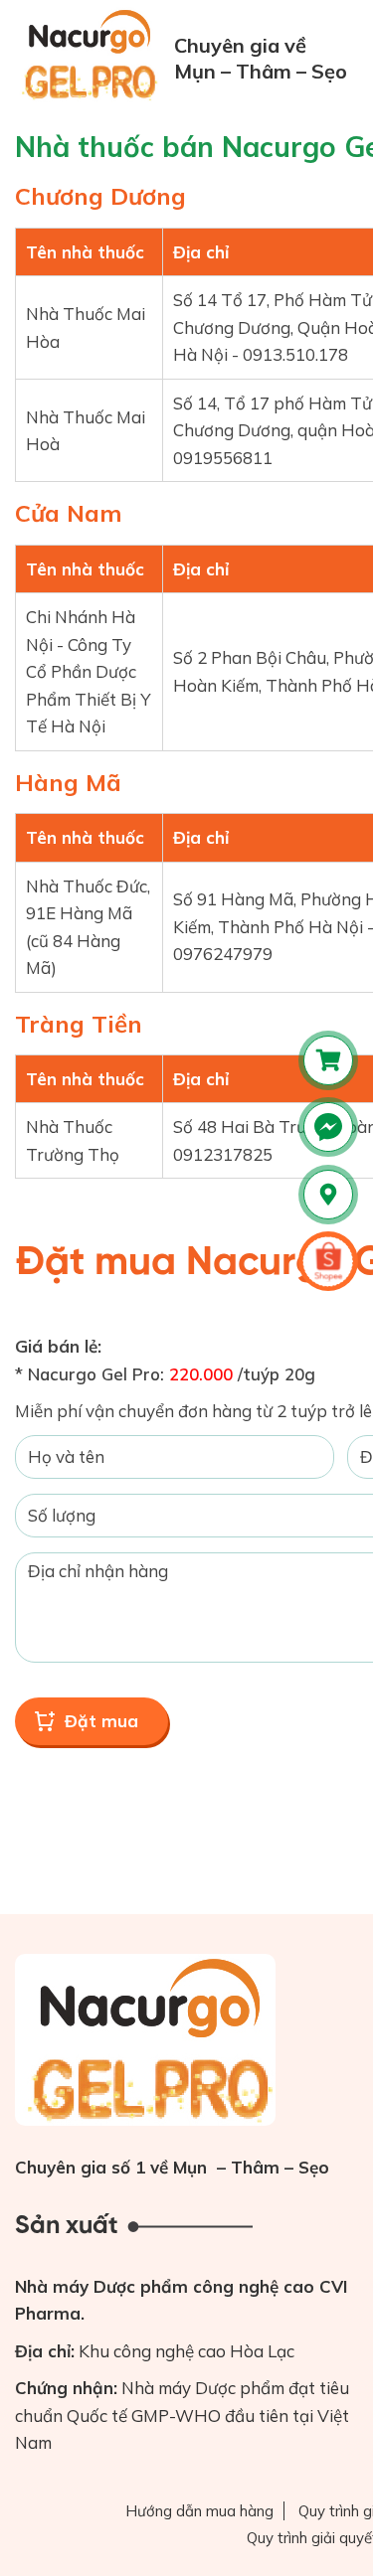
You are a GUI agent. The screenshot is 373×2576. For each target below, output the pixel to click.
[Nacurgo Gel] (92, 55)
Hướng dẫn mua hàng (199, 2511)
